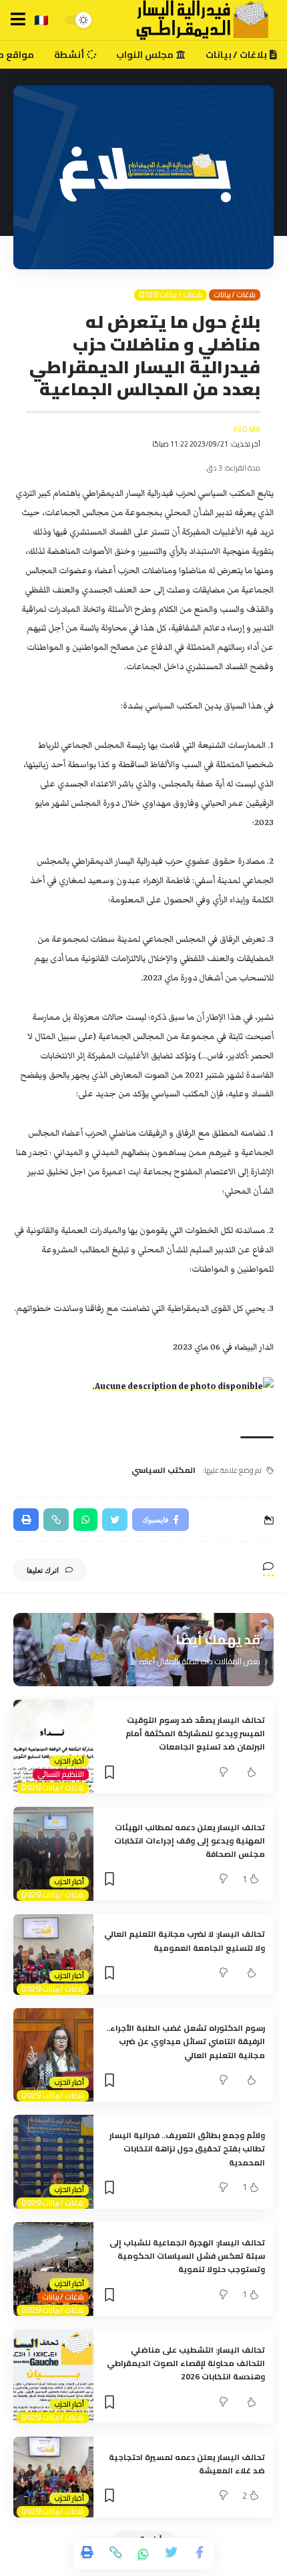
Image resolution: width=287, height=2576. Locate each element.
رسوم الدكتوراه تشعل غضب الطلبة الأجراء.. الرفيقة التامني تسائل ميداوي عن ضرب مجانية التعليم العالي (186, 2041)
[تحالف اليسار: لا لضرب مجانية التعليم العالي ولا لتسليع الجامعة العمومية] (53, 1954)
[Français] (41, 20)
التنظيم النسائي (61, 1775)
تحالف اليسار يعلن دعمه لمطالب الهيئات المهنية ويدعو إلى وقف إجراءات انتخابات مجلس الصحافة (190, 1841)
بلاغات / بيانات (235, 295)
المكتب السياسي (164, 1470)
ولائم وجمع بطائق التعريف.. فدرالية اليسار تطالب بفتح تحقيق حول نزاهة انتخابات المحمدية (187, 2149)
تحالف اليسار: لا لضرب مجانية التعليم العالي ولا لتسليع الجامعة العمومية (185, 1940)
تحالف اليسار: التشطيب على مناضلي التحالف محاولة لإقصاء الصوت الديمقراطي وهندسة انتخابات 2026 (186, 2363)
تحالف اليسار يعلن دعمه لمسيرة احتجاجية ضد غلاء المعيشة (187, 2464)
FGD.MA (247, 430)
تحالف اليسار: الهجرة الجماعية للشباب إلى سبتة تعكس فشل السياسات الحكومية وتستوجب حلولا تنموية (187, 2256)
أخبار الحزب (69, 1761)
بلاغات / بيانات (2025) (53, 1788)
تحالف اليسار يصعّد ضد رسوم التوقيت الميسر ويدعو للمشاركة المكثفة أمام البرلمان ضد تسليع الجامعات (195, 1734)
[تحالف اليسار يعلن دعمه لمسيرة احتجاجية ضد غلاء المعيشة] (53, 2477)
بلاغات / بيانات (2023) (170, 295)
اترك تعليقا (43, 1570)
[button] (18, 19)
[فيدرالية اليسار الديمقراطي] (194, 20)
